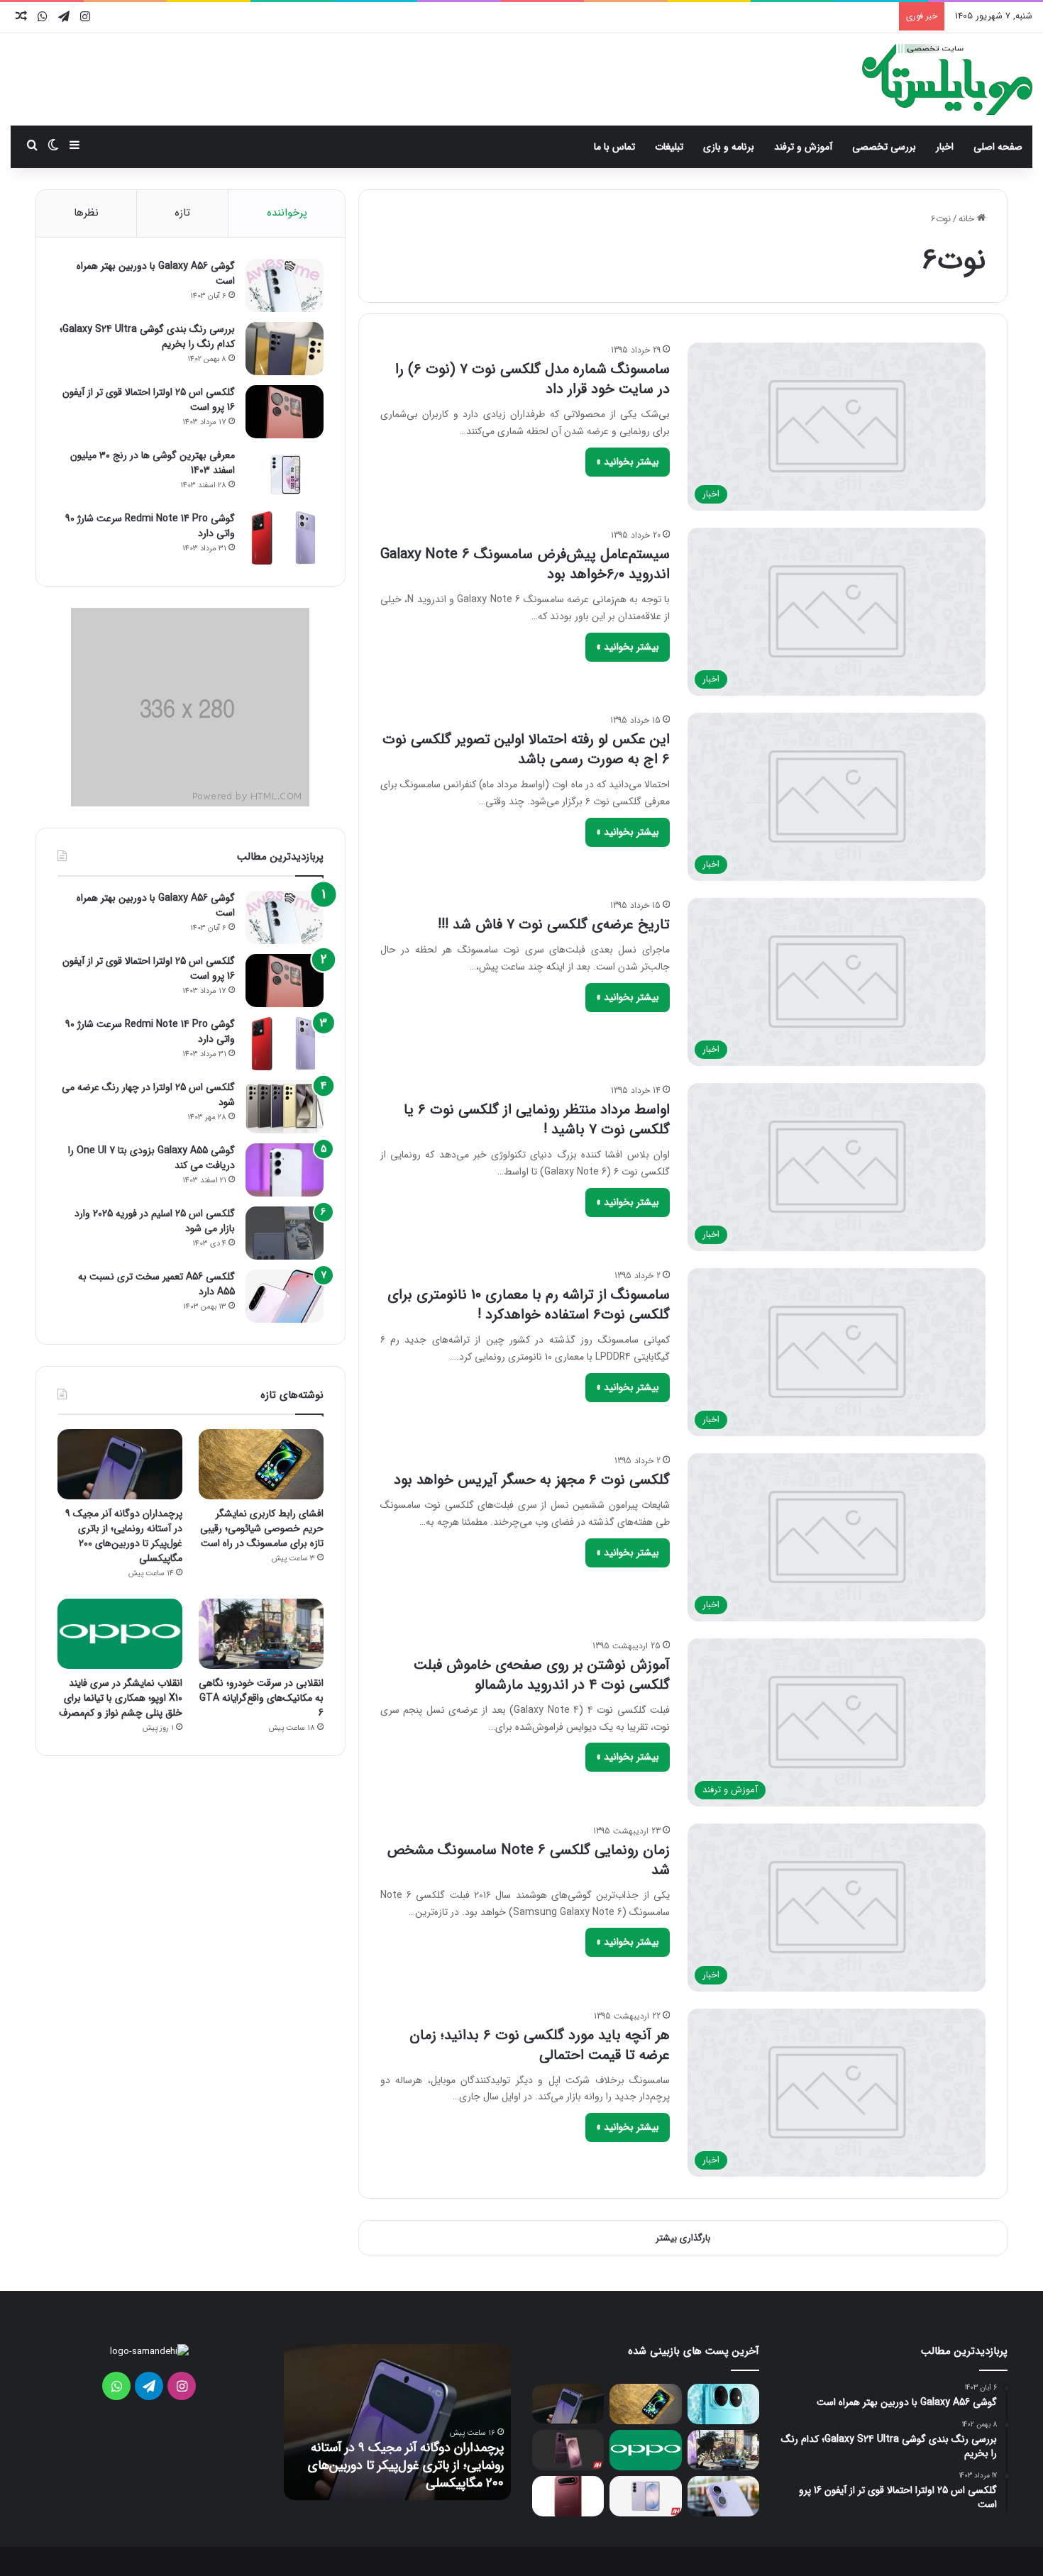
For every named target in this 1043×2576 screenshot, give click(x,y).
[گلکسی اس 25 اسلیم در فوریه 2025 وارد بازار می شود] (285, 1233)
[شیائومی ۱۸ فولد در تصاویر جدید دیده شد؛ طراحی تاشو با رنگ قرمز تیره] (568, 2496)
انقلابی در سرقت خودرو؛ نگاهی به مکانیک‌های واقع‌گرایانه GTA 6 (261, 1698)
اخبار (945, 147)
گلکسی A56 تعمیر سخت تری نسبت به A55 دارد (156, 1284)
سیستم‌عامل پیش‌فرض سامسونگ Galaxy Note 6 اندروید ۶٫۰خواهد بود (525, 564)
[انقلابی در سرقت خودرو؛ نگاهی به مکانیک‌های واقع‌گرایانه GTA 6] (261, 1634)
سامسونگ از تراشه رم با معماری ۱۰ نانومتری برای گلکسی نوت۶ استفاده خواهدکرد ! (529, 1305)
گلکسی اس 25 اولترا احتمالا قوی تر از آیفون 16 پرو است (149, 400)
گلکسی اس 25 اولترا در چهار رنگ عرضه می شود (148, 1095)
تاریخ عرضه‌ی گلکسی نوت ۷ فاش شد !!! (554, 925)
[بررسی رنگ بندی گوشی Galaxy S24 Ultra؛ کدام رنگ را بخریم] (285, 349)
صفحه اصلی (998, 147)
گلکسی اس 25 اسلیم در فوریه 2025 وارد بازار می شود (155, 1221)
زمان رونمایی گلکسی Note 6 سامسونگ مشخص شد (529, 1860)
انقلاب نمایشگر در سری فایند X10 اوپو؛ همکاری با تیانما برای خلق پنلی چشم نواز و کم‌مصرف (121, 1698)
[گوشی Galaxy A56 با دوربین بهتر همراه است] (285, 285)
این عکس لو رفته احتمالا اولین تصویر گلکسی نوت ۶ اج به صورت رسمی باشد (526, 749)
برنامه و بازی (729, 147)
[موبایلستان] (947, 79)
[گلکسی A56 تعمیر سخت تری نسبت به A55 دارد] (285, 1296)
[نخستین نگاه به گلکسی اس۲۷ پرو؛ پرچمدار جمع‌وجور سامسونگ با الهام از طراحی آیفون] (568, 2450)
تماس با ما (614, 147)
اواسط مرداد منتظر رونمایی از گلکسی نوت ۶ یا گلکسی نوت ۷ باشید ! (537, 1120)
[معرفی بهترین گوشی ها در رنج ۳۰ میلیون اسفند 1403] (285, 475)
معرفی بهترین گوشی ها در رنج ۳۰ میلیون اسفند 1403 (153, 463)
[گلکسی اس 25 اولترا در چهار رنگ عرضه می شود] (285, 1107)
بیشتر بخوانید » (628, 462)
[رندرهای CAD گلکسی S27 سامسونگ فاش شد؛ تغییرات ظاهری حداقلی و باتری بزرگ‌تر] (645, 2496)
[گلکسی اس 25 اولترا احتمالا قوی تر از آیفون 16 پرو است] (285, 412)
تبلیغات (669, 147)
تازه (182, 213)
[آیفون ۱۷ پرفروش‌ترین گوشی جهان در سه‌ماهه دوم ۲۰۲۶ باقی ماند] (723, 2496)
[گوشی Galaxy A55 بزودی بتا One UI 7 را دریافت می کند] (285, 1170)
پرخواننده (287, 213)
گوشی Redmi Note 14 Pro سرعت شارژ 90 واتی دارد (150, 526)
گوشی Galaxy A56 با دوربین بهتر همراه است (156, 273)
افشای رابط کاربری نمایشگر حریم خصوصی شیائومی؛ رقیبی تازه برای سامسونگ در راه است (262, 1528)
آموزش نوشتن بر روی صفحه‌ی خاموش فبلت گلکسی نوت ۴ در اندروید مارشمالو (542, 1675)
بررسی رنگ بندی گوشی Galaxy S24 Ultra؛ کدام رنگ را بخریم (147, 337)
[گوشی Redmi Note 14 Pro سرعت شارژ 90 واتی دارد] (285, 538)
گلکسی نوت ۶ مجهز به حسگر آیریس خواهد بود (532, 1480)
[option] (397, 2422)
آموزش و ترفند (803, 147)
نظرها (86, 213)
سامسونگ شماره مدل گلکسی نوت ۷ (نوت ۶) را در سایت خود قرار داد (532, 379)
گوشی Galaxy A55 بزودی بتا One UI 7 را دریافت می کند (151, 1158)
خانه (968, 219)
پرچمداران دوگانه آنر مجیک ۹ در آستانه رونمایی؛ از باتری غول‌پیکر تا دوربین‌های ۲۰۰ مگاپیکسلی (124, 1536)
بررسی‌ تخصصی (884, 147)
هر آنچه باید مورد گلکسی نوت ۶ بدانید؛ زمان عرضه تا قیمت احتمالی (540, 2045)
